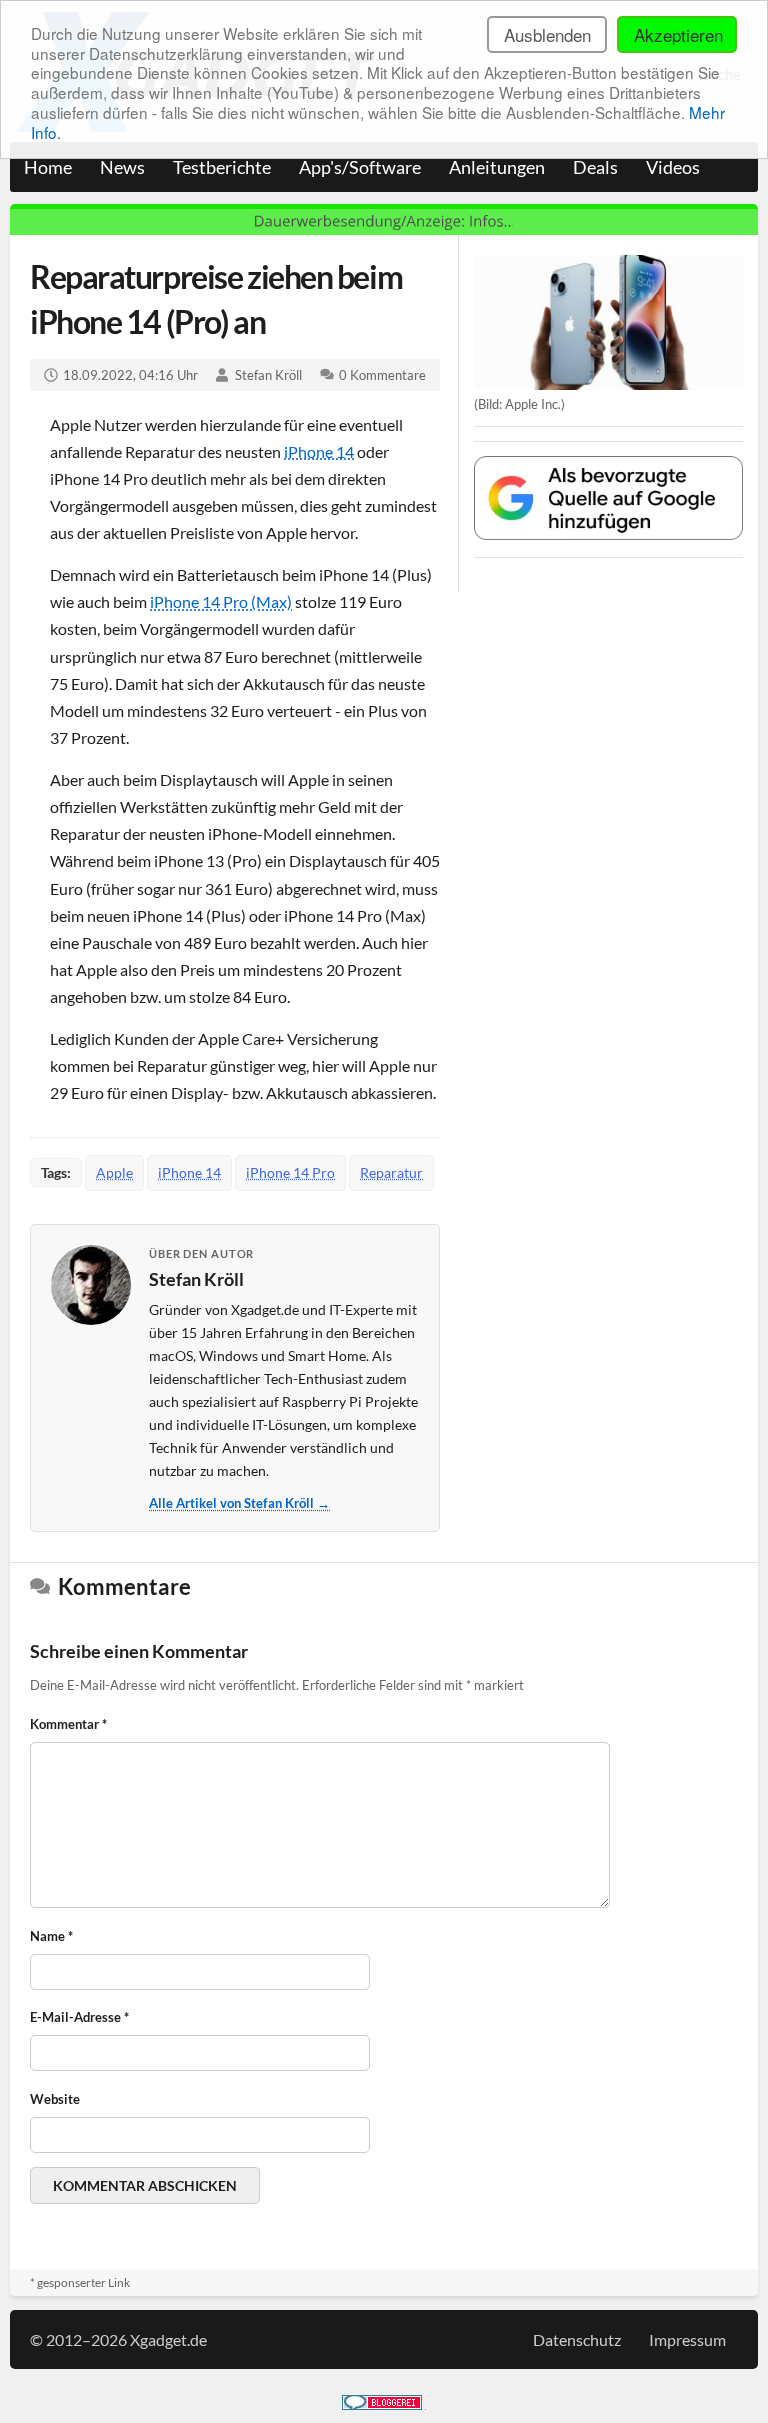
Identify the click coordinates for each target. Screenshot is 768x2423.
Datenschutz (577, 2339)
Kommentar (68, 1724)
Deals (595, 167)
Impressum (687, 2339)
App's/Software (360, 167)
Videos (673, 167)
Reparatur (391, 1172)
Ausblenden (547, 34)
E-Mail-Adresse (79, 2017)
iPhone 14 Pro (290, 1172)
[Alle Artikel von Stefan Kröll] (91, 1285)
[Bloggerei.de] (382, 2403)
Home (48, 167)
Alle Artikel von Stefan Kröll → (239, 1503)
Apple (114, 1172)
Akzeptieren (678, 34)
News (122, 167)
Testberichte (222, 167)
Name (51, 1936)
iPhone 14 (319, 451)
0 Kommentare (382, 375)
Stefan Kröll (268, 375)
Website (55, 2099)
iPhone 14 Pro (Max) (221, 601)
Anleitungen (497, 167)
